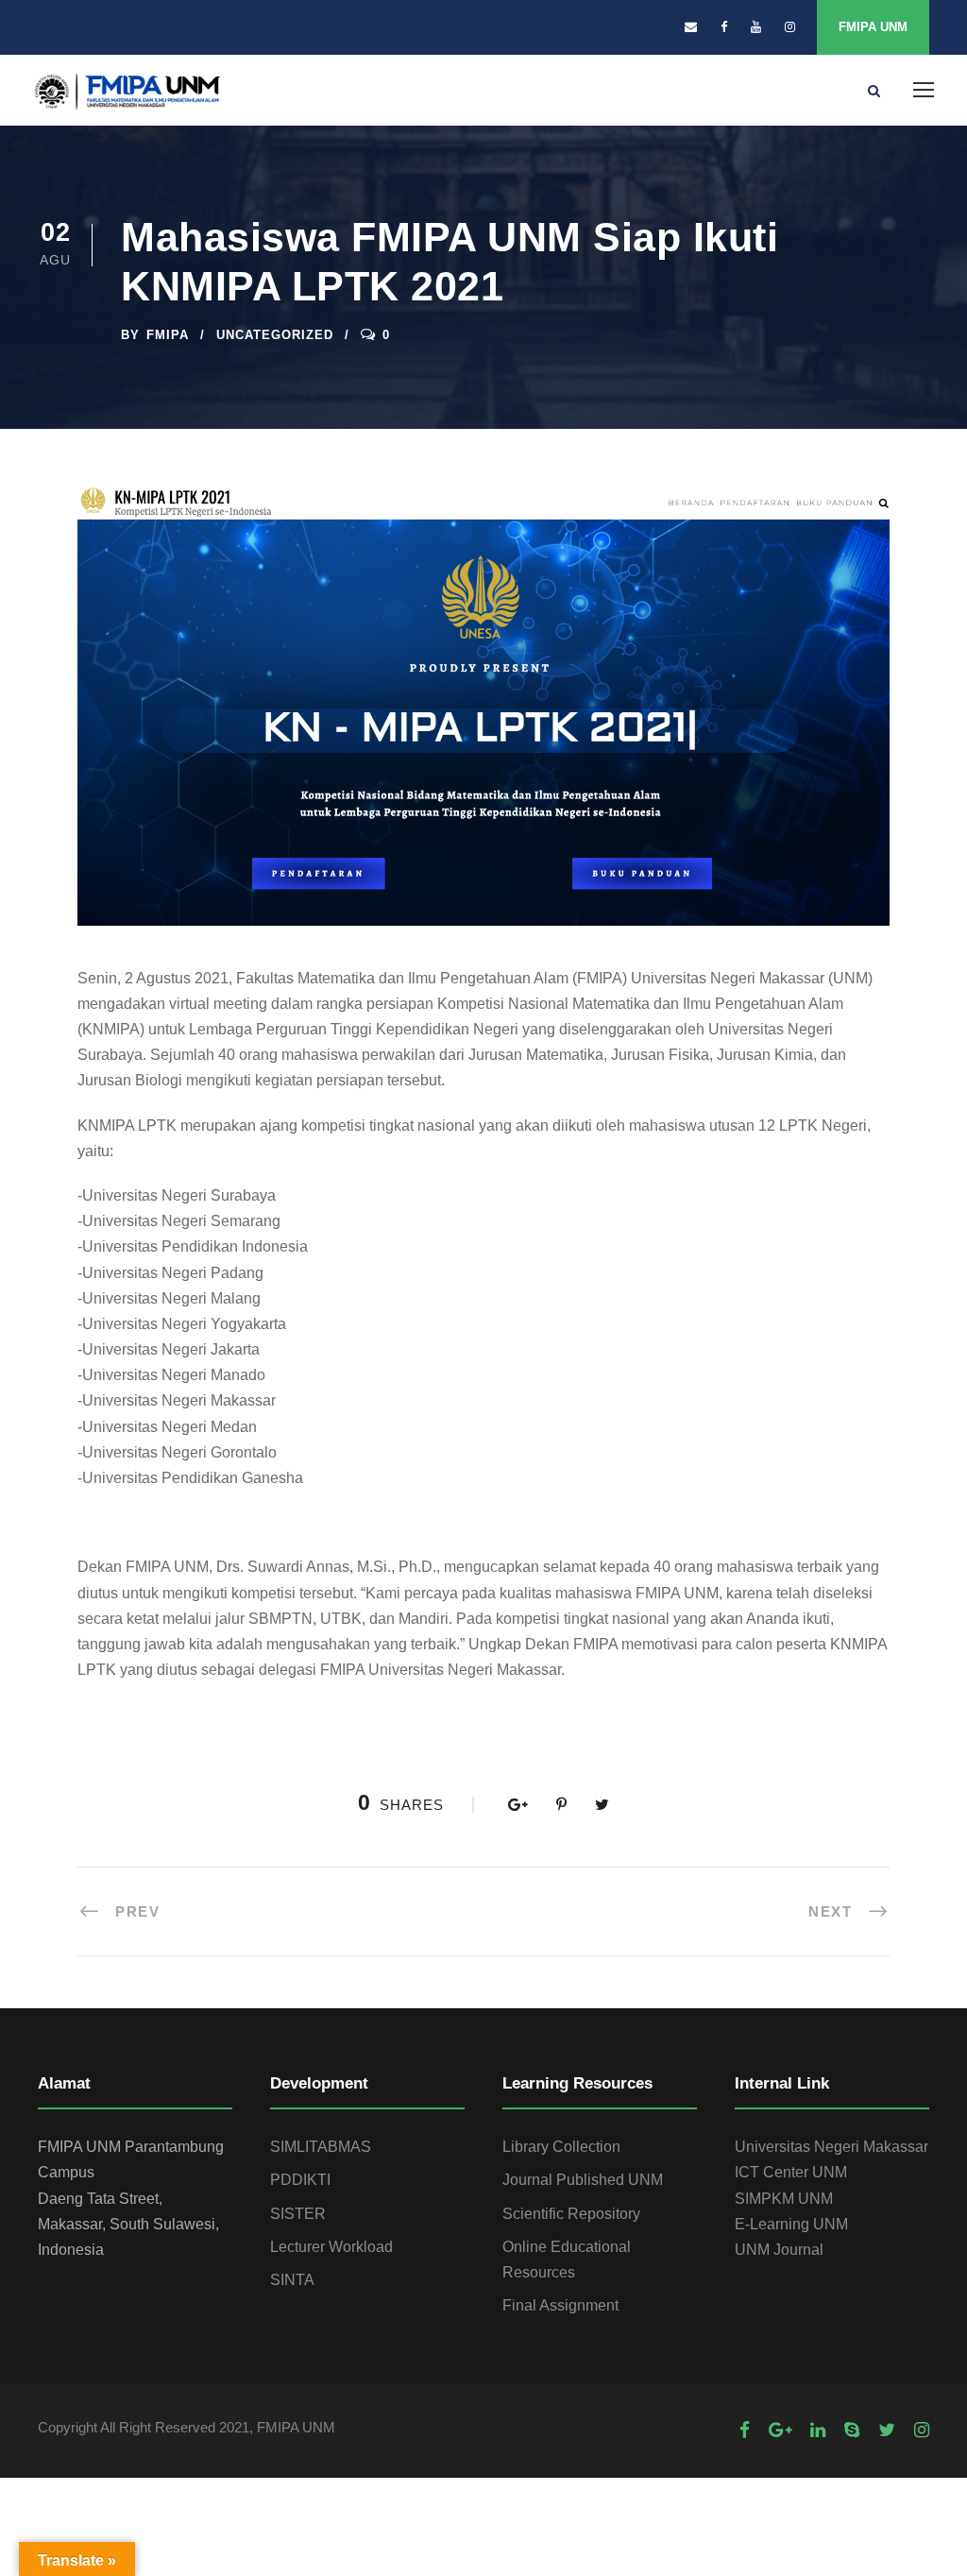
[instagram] (790, 27)
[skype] (852, 2430)
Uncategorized (275, 335)
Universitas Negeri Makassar (831, 2147)
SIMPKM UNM (784, 2199)
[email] (691, 27)
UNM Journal (779, 2250)
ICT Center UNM (791, 2172)
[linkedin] (818, 2430)
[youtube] (756, 27)
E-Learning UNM (791, 2224)
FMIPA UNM (873, 27)
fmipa (168, 335)
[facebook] (724, 27)
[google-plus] (780, 2430)
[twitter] (887, 2430)
